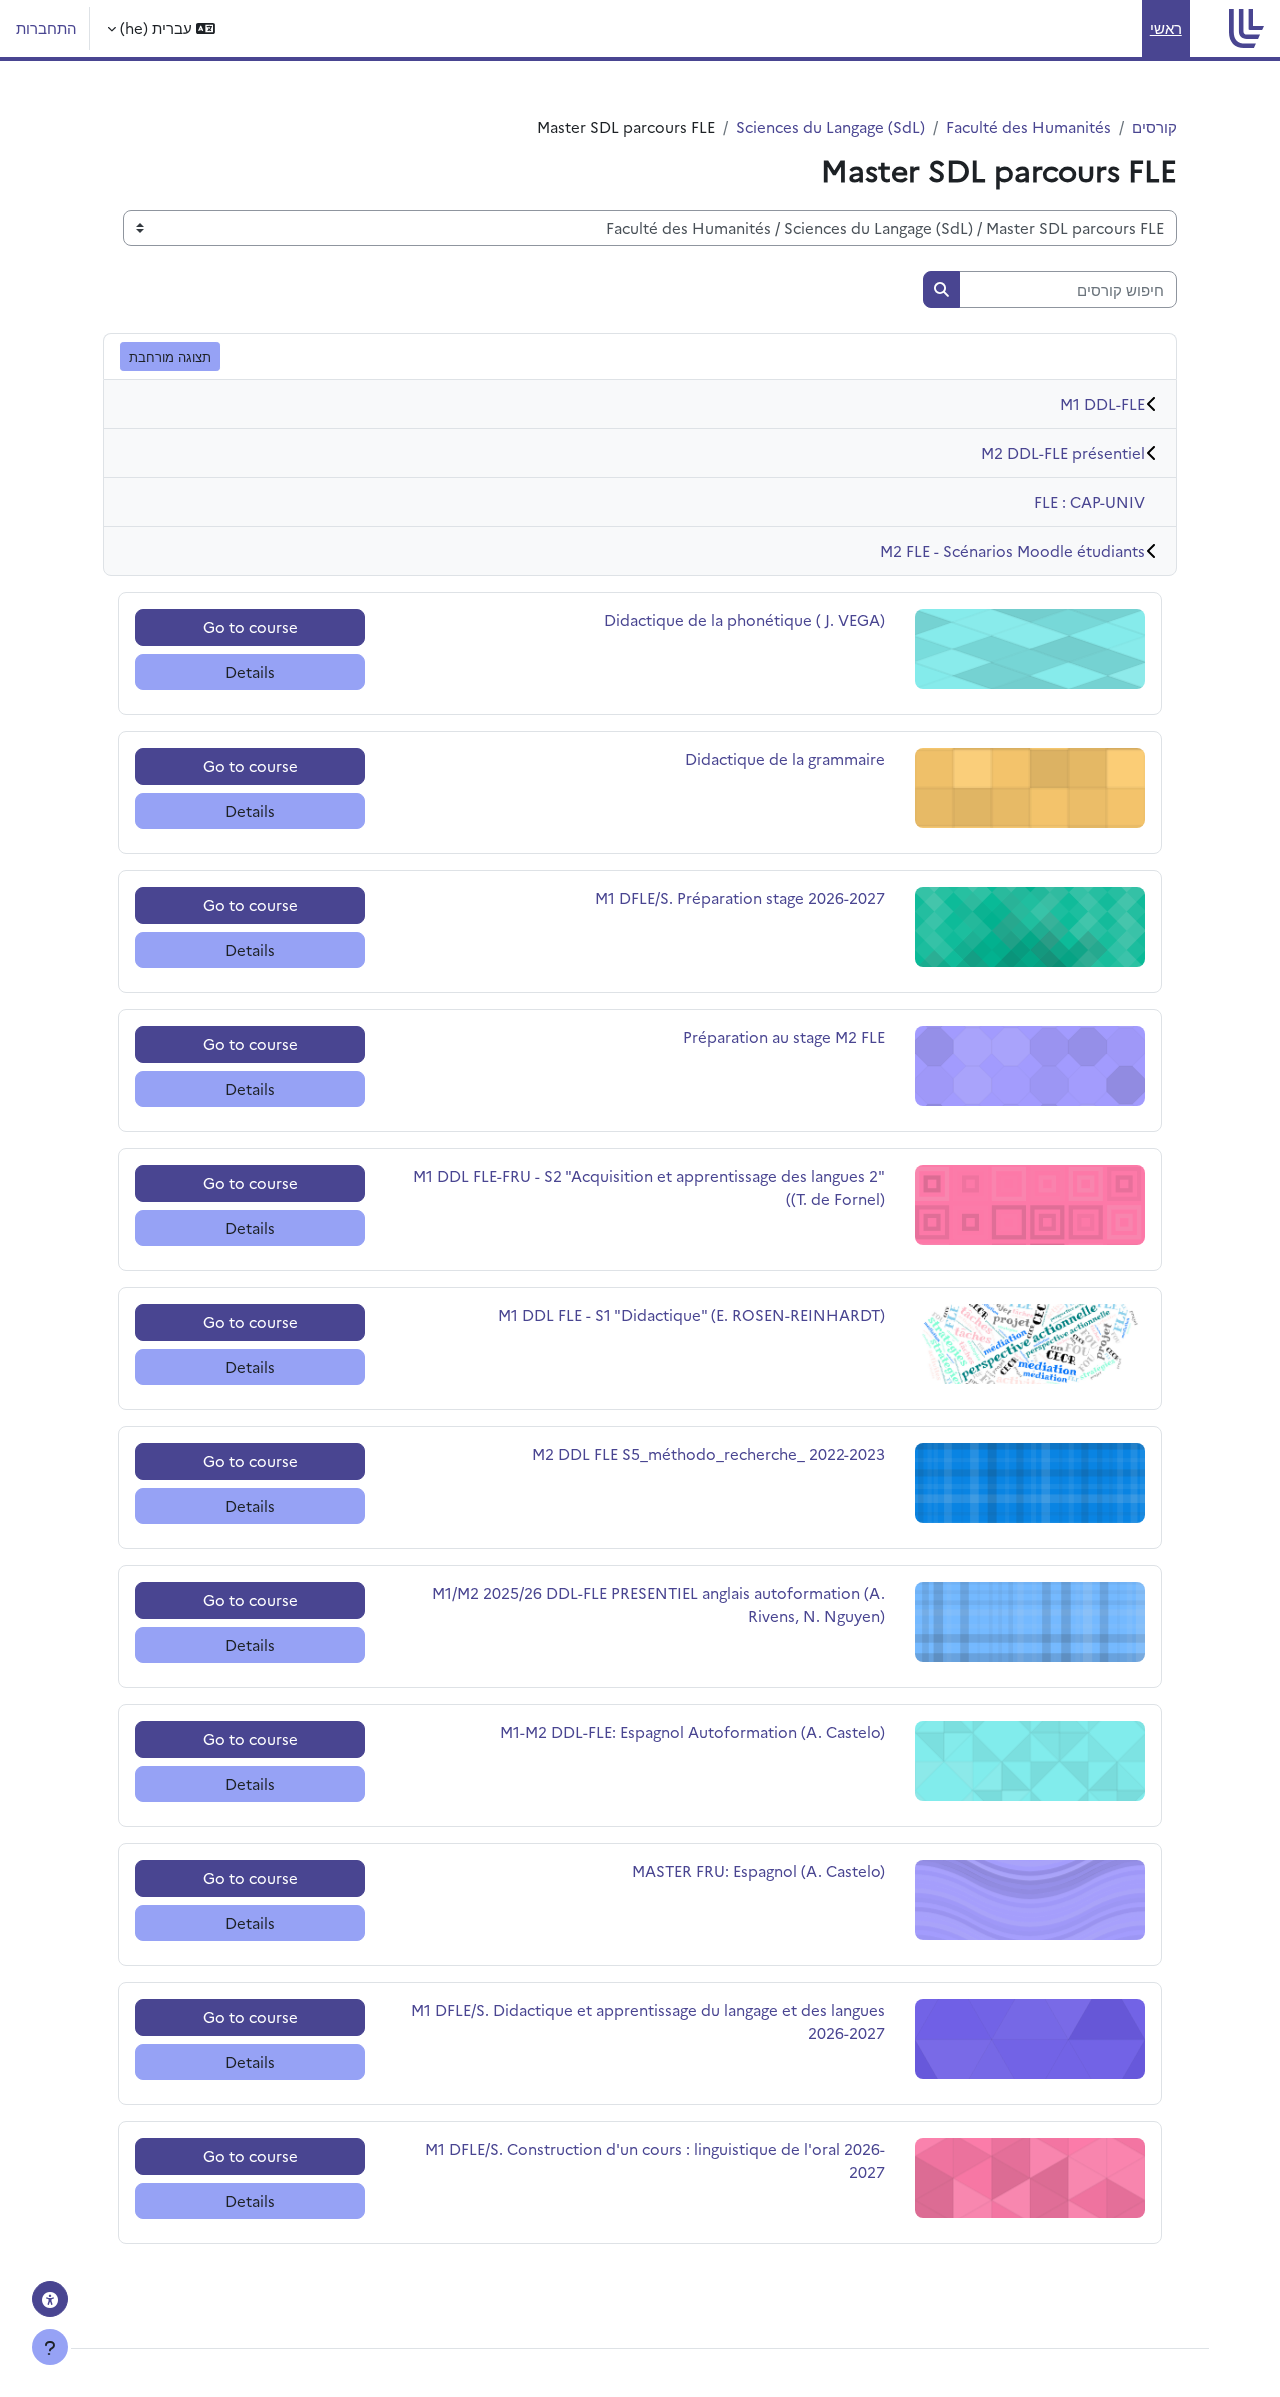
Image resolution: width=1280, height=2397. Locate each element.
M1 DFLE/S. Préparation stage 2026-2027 (740, 897)
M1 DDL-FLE (1102, 403)
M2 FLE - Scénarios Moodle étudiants (1012, 550)
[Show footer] (50, 2347)
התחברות (46, 27)
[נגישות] (50, 2299)
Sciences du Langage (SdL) (830, 126)
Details (250, 671)
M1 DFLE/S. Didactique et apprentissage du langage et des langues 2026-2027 (648, 2021)
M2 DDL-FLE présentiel (1063, 452)
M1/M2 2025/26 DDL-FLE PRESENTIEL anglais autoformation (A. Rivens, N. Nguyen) (658, 1604)
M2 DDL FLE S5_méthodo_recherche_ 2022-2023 (708, 1453)
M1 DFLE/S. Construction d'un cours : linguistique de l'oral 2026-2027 (655, 2160)
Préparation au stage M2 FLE (784, 1036)
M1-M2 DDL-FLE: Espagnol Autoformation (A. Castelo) (692, 1731)
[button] (161, 28)
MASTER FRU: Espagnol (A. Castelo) (758, 1870)
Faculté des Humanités (1028, 126)
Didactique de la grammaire (785, 758)
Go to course (250, 626)
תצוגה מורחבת (170, 356)
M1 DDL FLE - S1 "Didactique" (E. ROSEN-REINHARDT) (691, 1314)
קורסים (1154, 126)
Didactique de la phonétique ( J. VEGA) (744, 619)
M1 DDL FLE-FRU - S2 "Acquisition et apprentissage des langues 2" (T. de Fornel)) (649, 1187)
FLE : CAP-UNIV (1089, 501)
